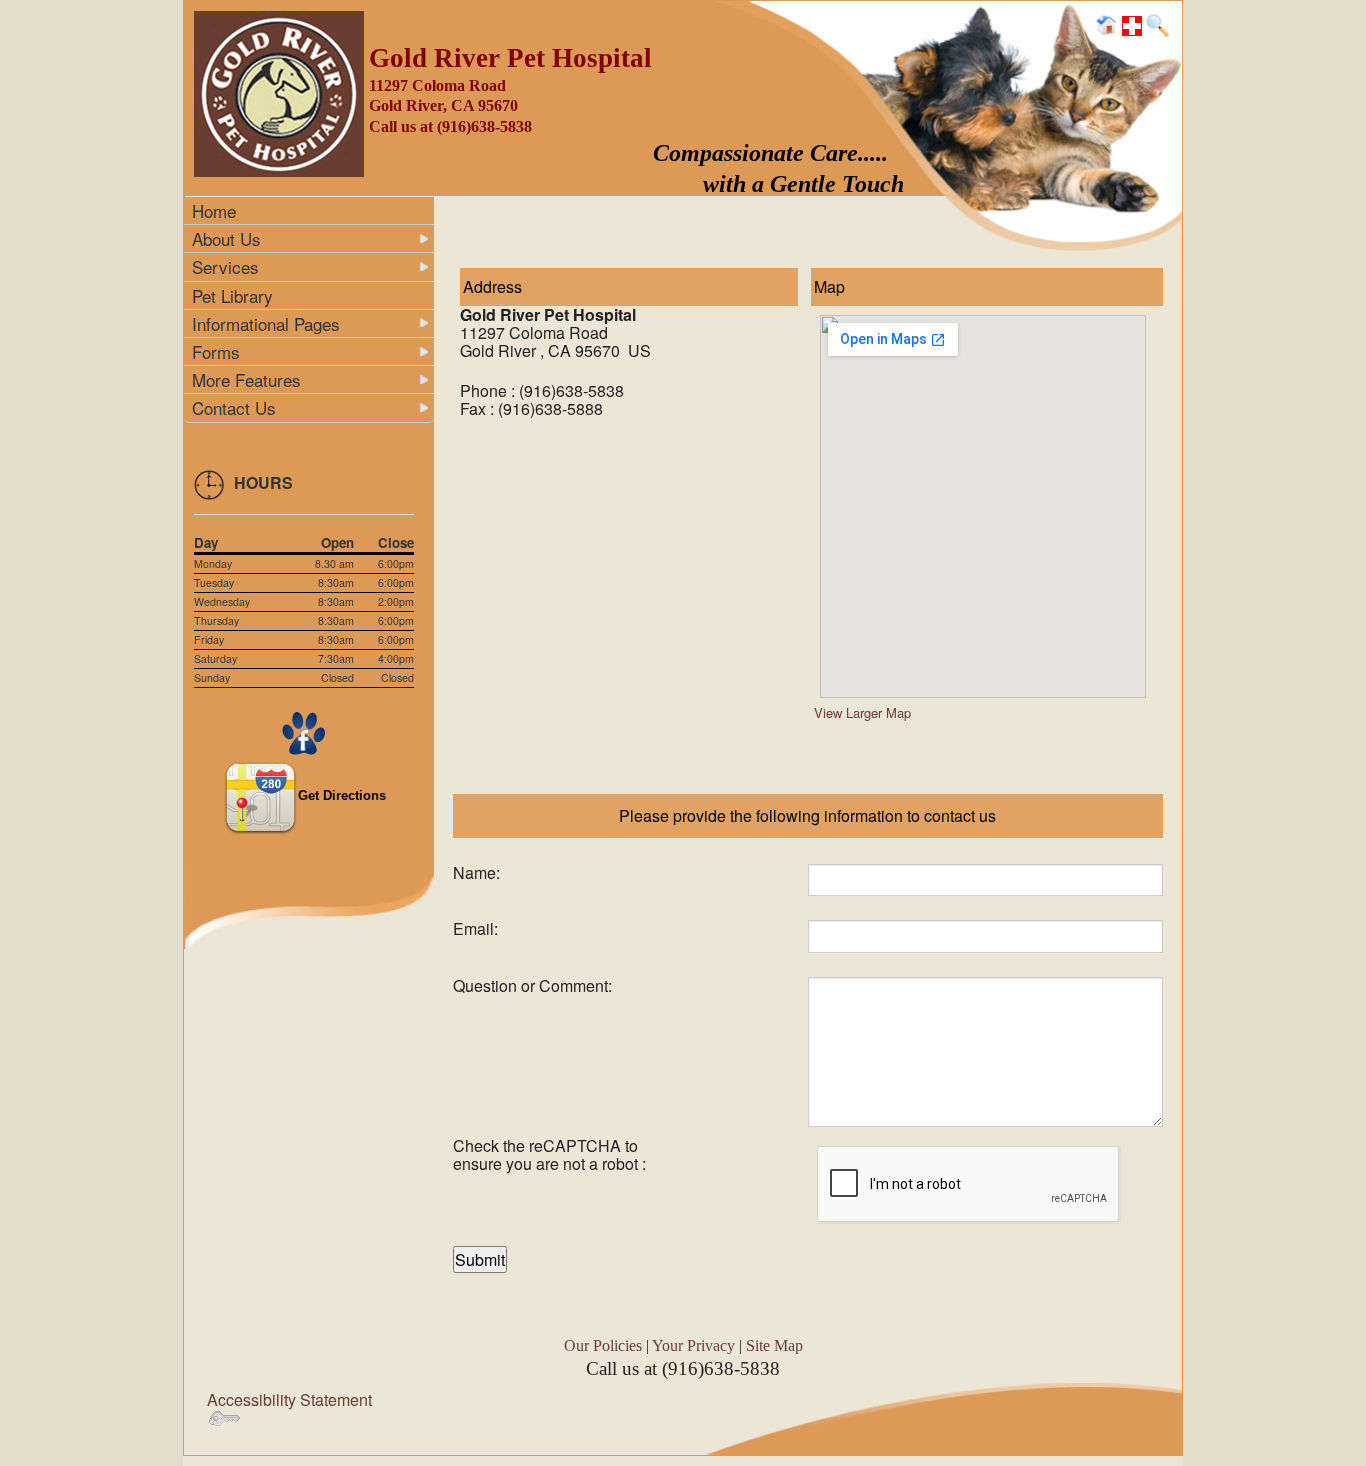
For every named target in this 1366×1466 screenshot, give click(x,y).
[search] (1157, 23)
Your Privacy (693, 1345)
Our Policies (603, 1345)
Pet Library (232, 295)
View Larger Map (862, 712)
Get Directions (342, 795)
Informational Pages (266, 323)
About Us (226, 238)
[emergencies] (1132, 23)
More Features (246, 379)
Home (214, 210)
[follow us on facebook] (304, 731)
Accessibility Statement (289, 1399)
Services (225, 266)
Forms (216, 351)
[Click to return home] (1107, 23)
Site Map (774, 1345)
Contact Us (234, 407)
